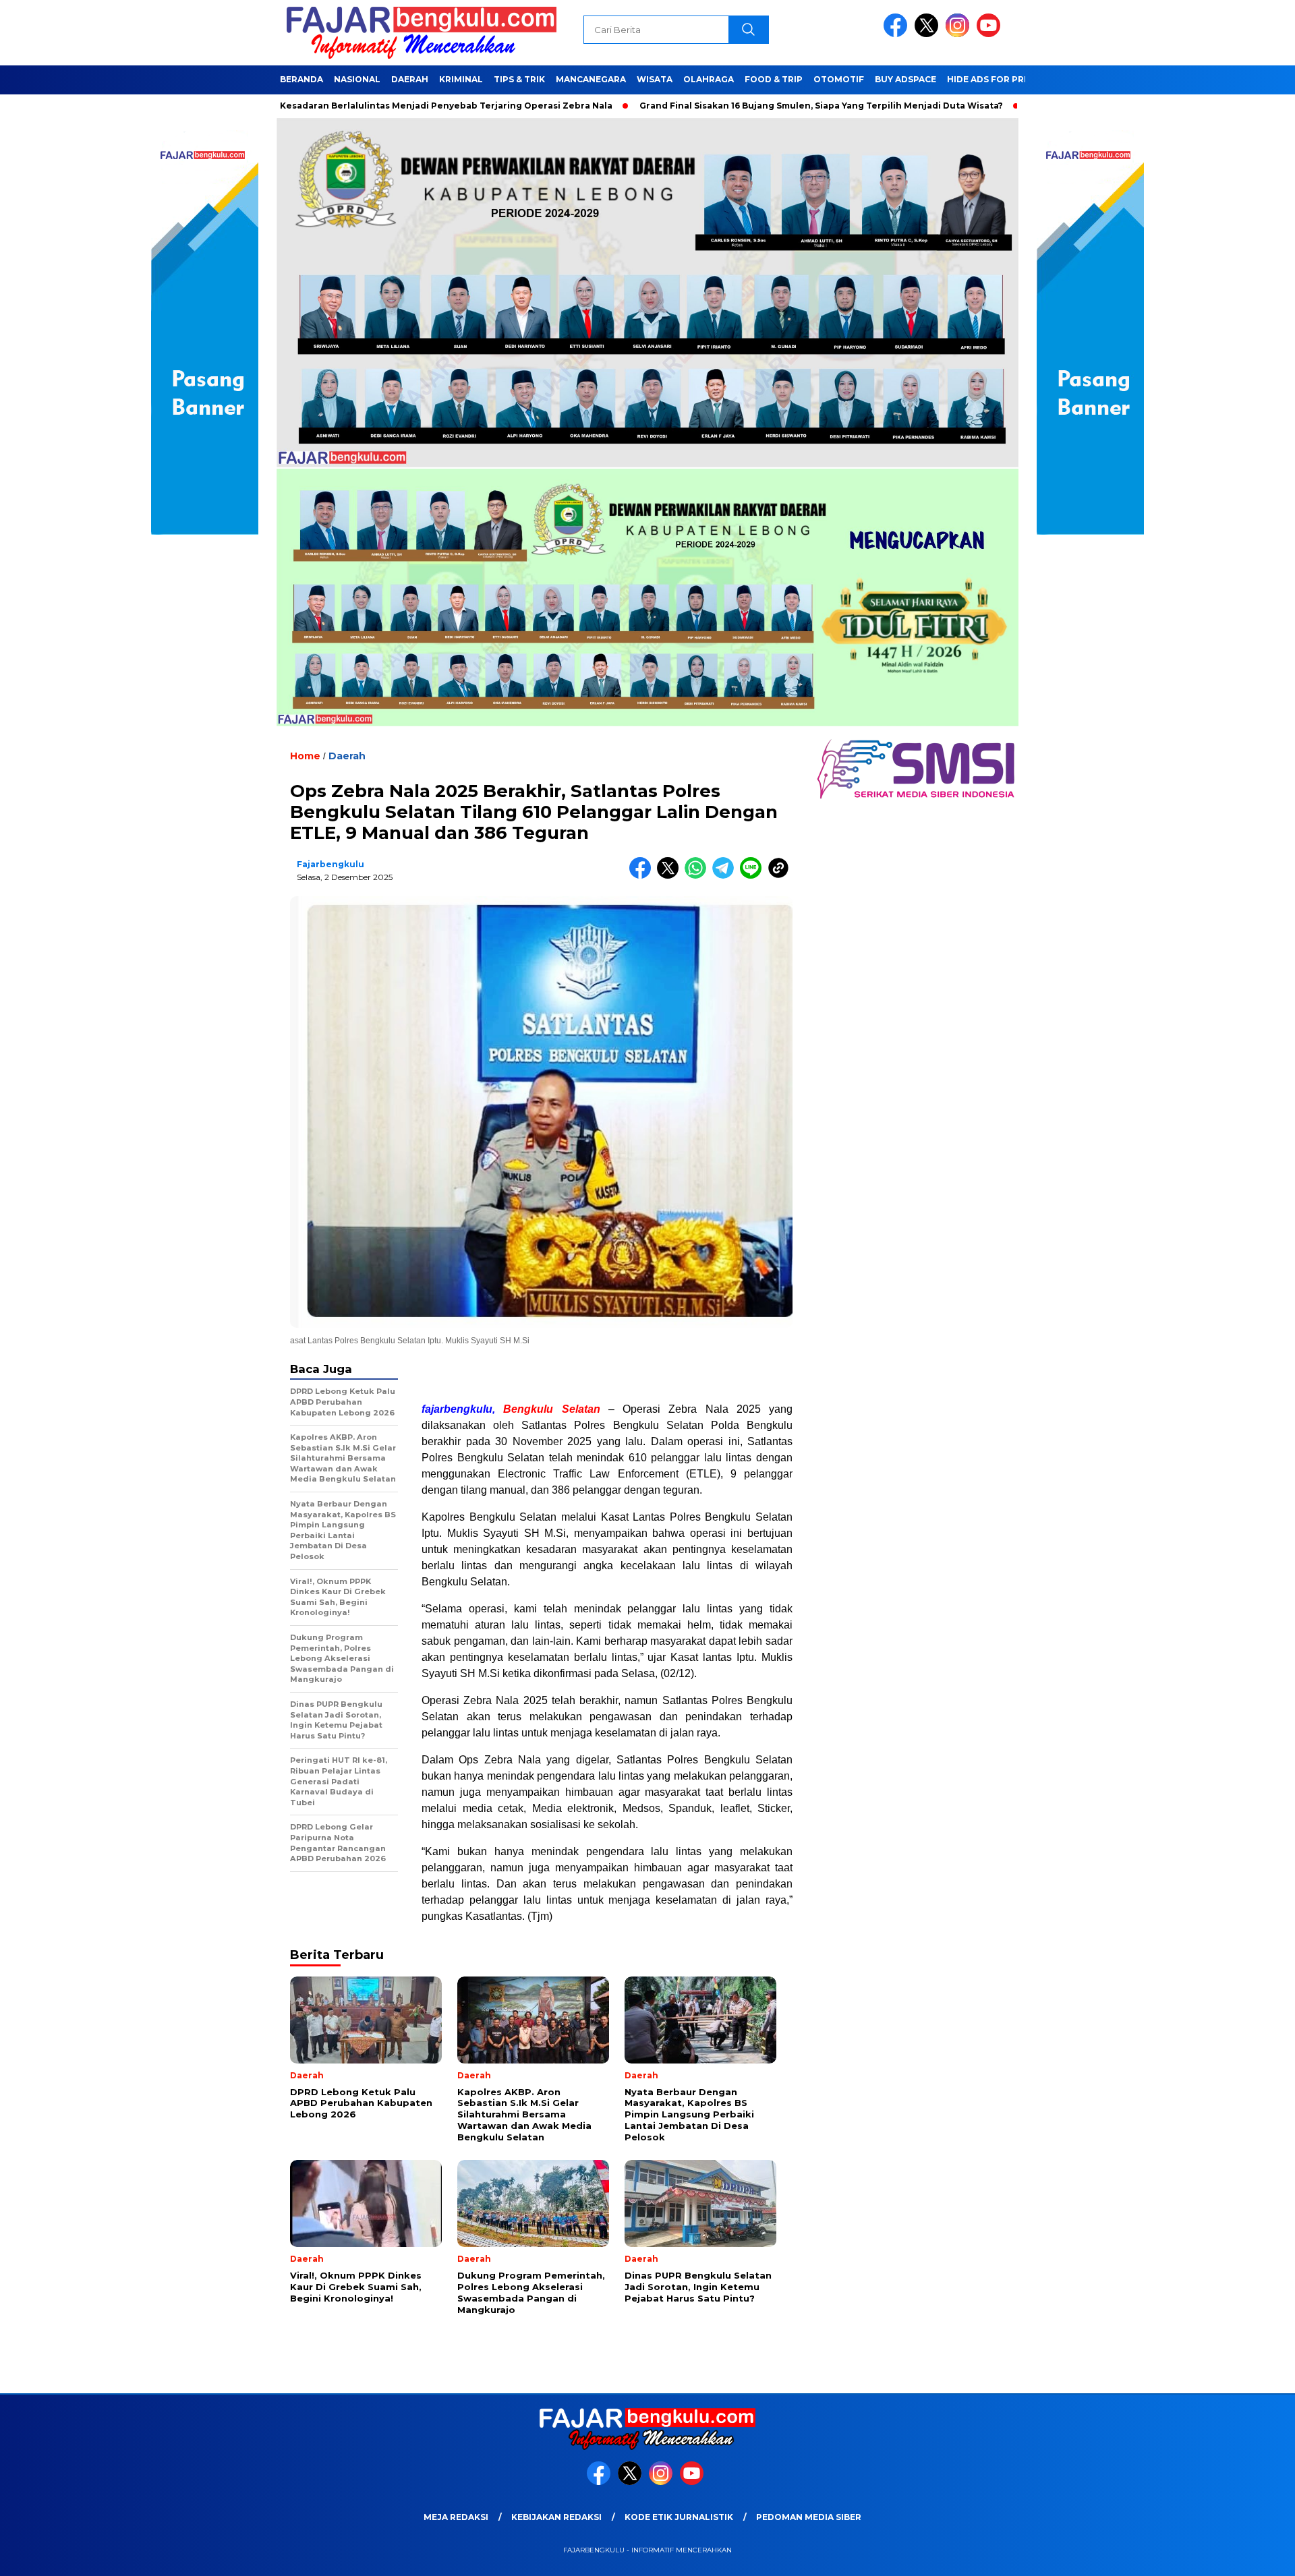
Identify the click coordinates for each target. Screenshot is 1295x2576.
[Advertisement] (607, 1374)
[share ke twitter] (671, 876)
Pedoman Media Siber (809, 2517)
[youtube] (991, 34)
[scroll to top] (1245, 2555)
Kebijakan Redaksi (556, 2517)
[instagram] (960, 34)
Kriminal (461, 79)
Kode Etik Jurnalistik (679, 2517)
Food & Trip (774, 79)
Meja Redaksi (456, 2517)
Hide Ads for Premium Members (1024, 79)
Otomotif (839, 79)
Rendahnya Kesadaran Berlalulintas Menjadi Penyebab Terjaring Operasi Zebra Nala (321, 106)
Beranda (301, 79)
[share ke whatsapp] (698, 876)
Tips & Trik (519, 79)
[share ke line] (754, 876)
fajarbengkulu (330, 864)
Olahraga (709, 79)
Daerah (410, 79)
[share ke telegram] (726, 876)
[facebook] (898, 34)
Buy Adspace (905, 79)
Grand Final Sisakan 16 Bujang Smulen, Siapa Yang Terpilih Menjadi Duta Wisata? (723, 106)
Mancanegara (591, 79)
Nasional (357, 79)
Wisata (655, 79)
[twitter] (929, 34)
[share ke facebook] (643, 876)
